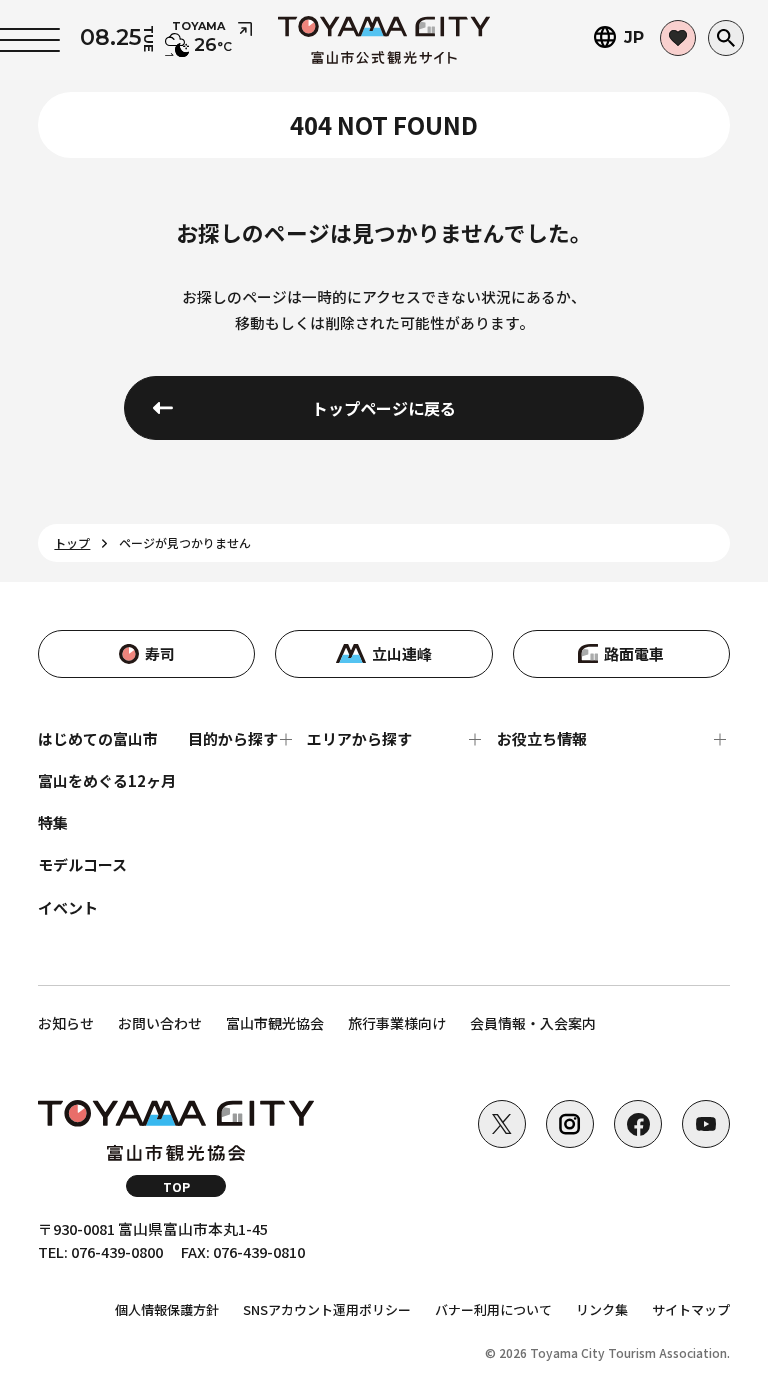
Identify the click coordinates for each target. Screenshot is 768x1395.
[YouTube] (706, 1124)
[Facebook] (638, 1124)
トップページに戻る (384, 408)
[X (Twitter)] (502, 1124)
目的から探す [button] (233, 738)
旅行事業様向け (397, 1023)
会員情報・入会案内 (533, 1023)
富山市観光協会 (275, 1023)
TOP (176, 1186)
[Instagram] (570, 1124)
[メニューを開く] (30, 40)
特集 (53, 822)
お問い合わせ (160, 1023)
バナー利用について (493, 1309)
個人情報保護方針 (167, 1309)
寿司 (160, 653)
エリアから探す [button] (359, 738)
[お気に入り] (678, 38)
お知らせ (66, 1023)
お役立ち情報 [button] (542, 738)
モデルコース (82, 864)
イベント (68, 907)
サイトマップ (691, 1309)
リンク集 (602, 1309)
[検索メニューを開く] (726, 38)
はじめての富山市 (98, 738)
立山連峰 (402, 653)
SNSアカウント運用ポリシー (327, 1309)
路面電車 (634, 653)
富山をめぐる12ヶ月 (107, 780)
